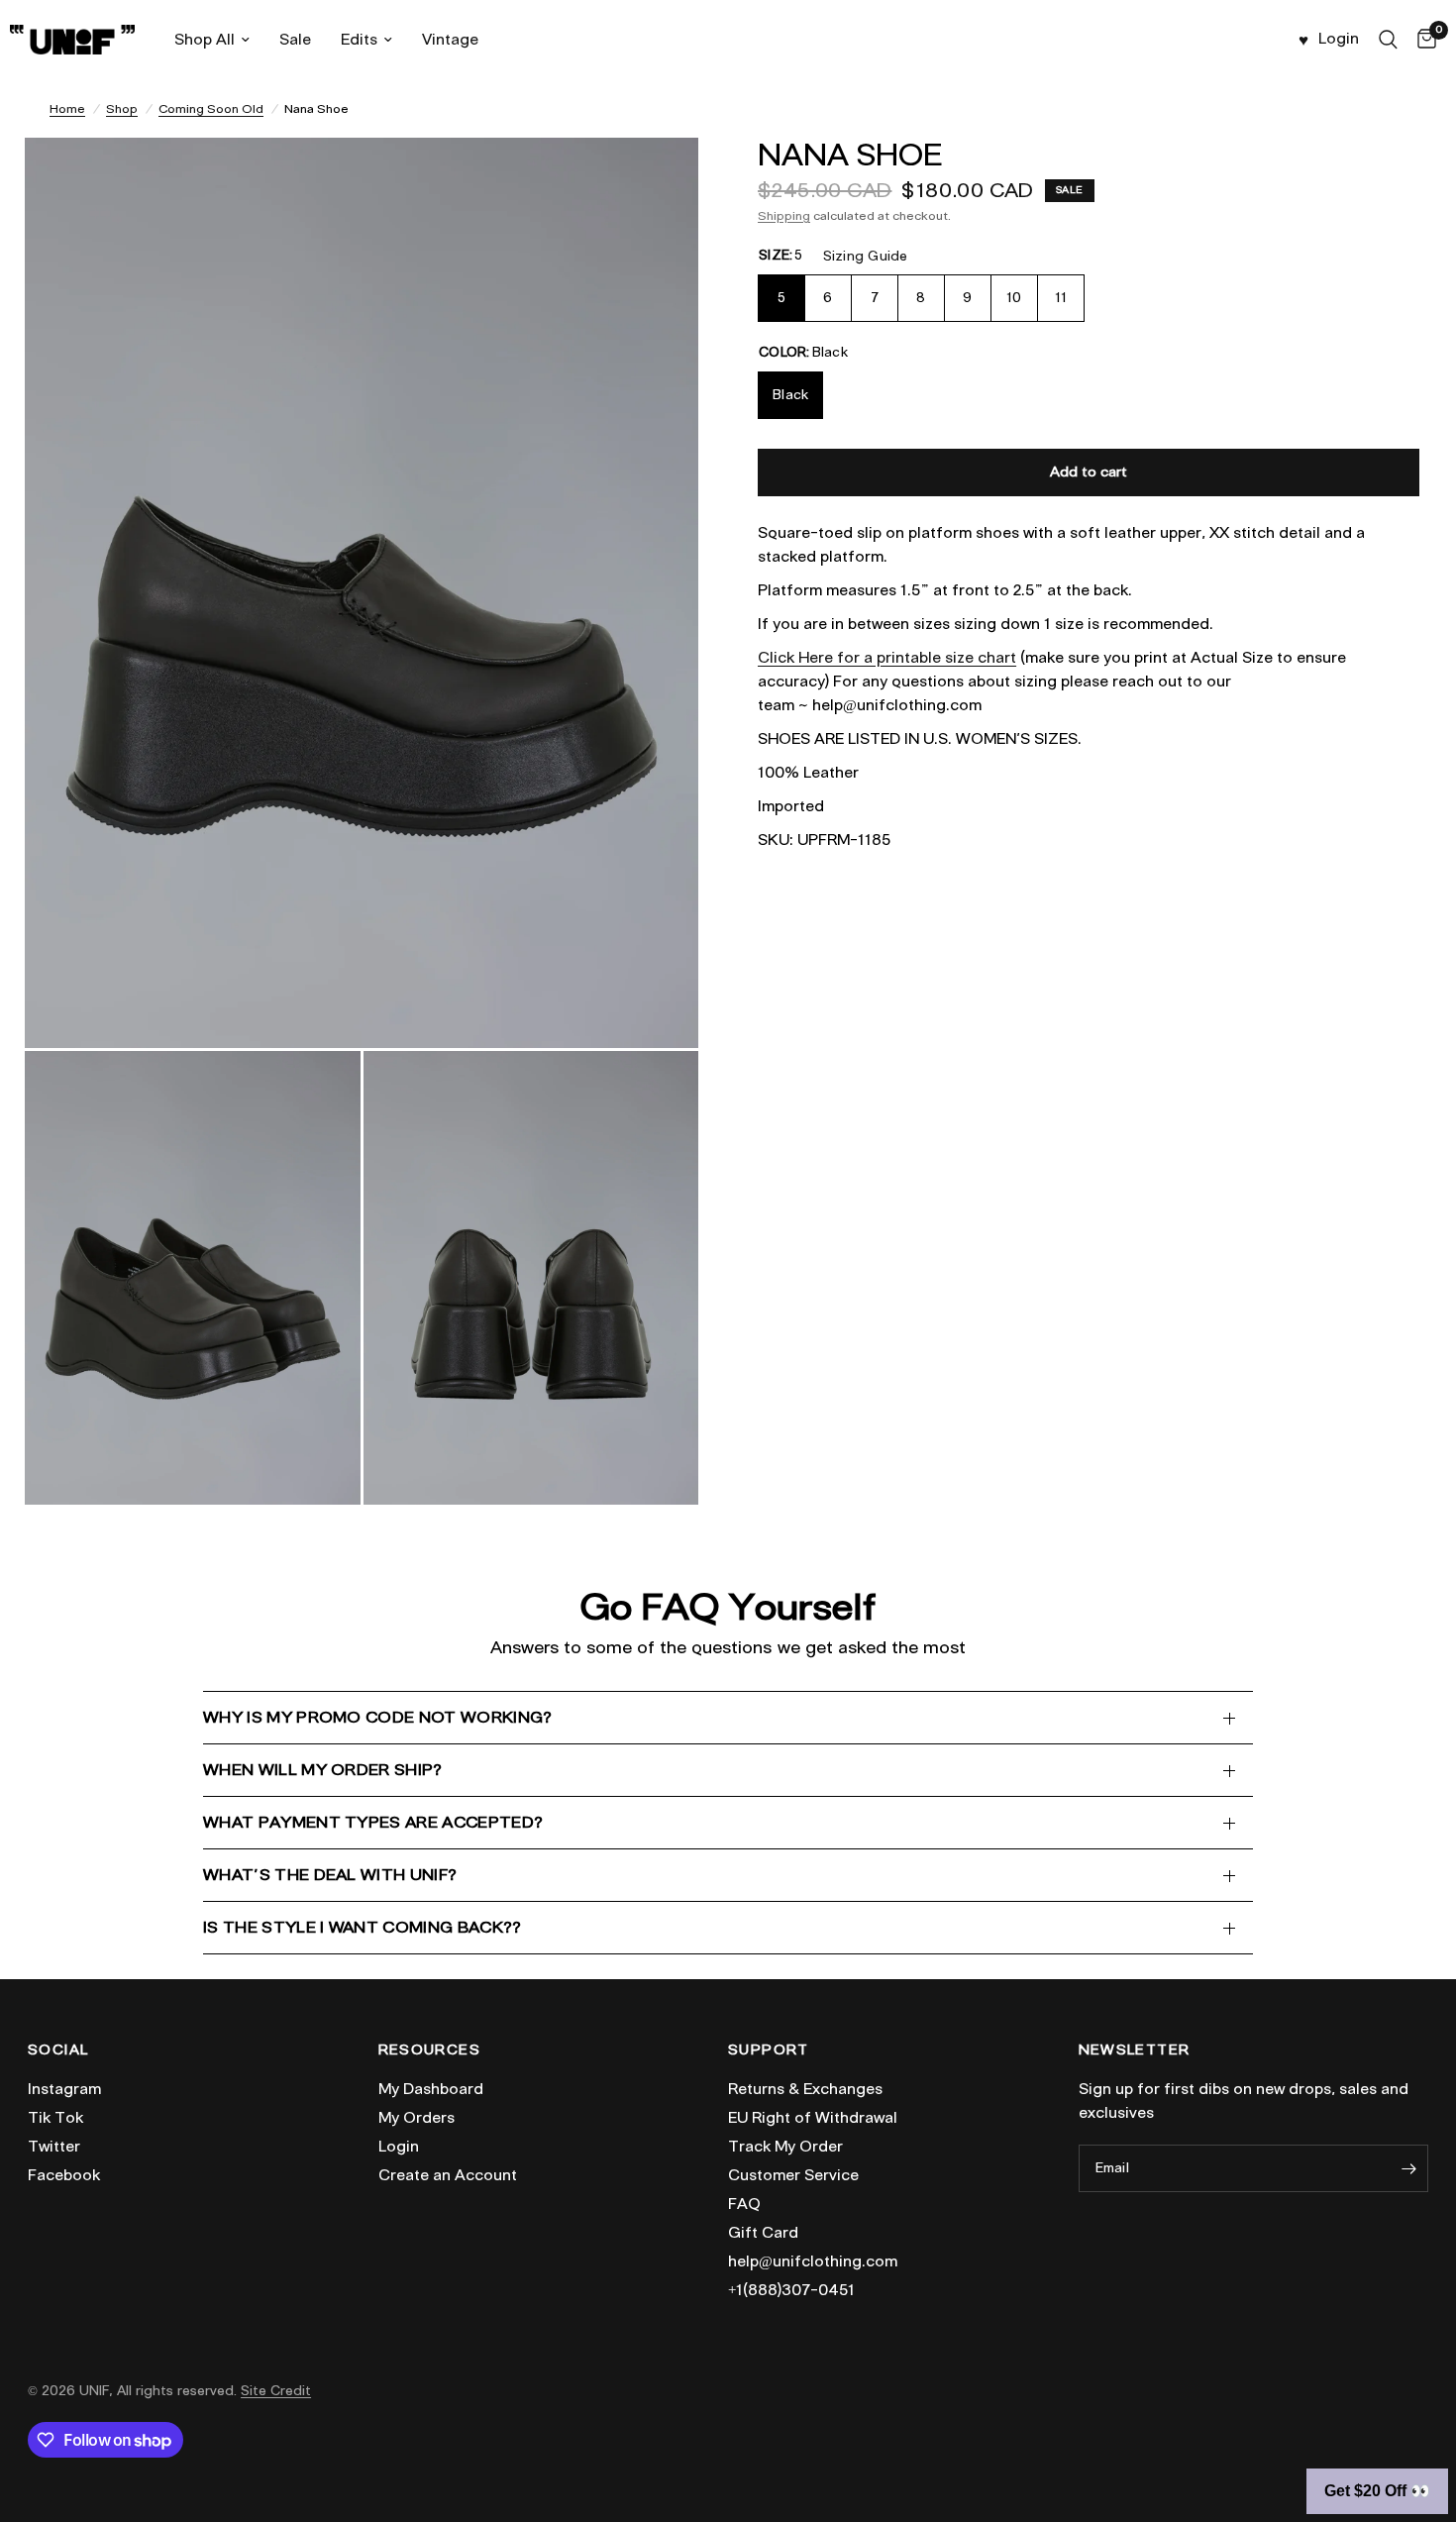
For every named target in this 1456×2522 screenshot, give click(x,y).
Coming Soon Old (211, 108)
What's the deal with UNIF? (330, 1875)
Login (399, 2147)
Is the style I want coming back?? (363, 1927)
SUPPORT (769, 2050)
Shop (122, 108)
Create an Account (448, 2175)
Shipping (784, 215)
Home (67, 108)
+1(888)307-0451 (791, 2290)
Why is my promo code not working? (378, 1717)
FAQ (744, 2204)
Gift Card (763, 2233)
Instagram (64, 2089)
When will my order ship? (323, 1770)
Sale (295, 40)
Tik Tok (55, 2118)
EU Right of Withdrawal (813, 2118)
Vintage (450, 40)
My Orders (416, 2118)
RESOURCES (430, 2050)
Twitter (54, 2147)
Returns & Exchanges (805, 2089)
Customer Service (793, 2175)
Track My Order (785, 2147)
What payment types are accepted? (373, 1822)
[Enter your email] (1408, 2168)
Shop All (205, 40)
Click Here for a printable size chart (887, 658)
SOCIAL (58, 2050)
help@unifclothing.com (813, 2261)
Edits (359, 40)
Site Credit (276, 2391)
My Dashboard (431, 2089)
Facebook (64, 2175)
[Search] (1388, 40)
